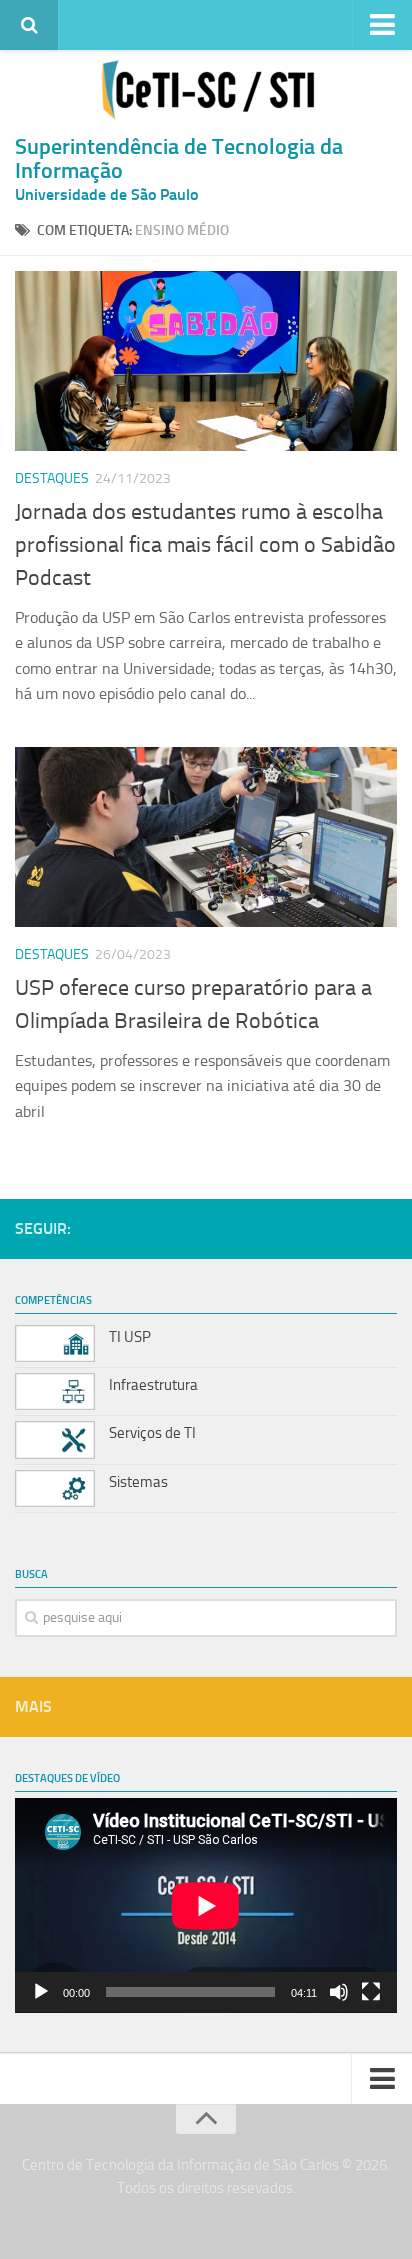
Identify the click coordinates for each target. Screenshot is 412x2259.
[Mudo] (339, 1992)
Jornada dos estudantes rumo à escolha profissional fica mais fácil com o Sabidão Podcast (205, 545)
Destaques (52, 478)
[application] (206, 1905)
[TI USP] (55, 1343)
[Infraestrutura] (55, 1391)
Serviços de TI (152, 1433)
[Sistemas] (55, 1488)
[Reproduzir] (41, 1992)
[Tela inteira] (371, 1992)
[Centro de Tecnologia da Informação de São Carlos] (206, 90)
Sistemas (138, 1482)
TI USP (130, 1337)
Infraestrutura (153, 1385)
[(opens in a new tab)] (206, 361)
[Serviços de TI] (55, 1439)
